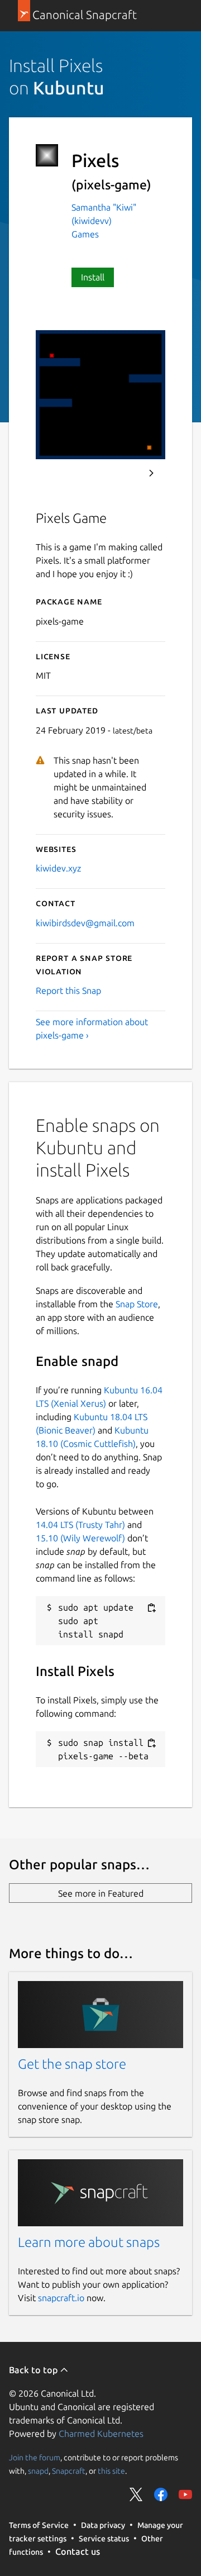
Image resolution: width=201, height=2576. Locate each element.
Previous (121, 473)
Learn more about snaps (89, 2242)
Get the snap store (72, 2064)
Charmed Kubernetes (101, 2434)
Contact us (78, 2551)
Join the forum (35, 2457)
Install (93, 277)
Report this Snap (68, 991)
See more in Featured (101, 1893)
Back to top (34, 2370)
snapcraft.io (61, 2298)
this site (111, 2470)
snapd (38, 2470)
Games (85, 234)
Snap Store (137, 1304)
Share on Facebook (161, 2494)
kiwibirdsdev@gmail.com (85, 923)
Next (151, 473)
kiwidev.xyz (58, 868)
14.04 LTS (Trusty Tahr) (80, 1525)
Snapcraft (69, 2470)
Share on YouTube (185, 2494)
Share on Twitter (136, 2494)
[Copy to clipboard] (151, 1608)
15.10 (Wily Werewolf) (80, 1538)
